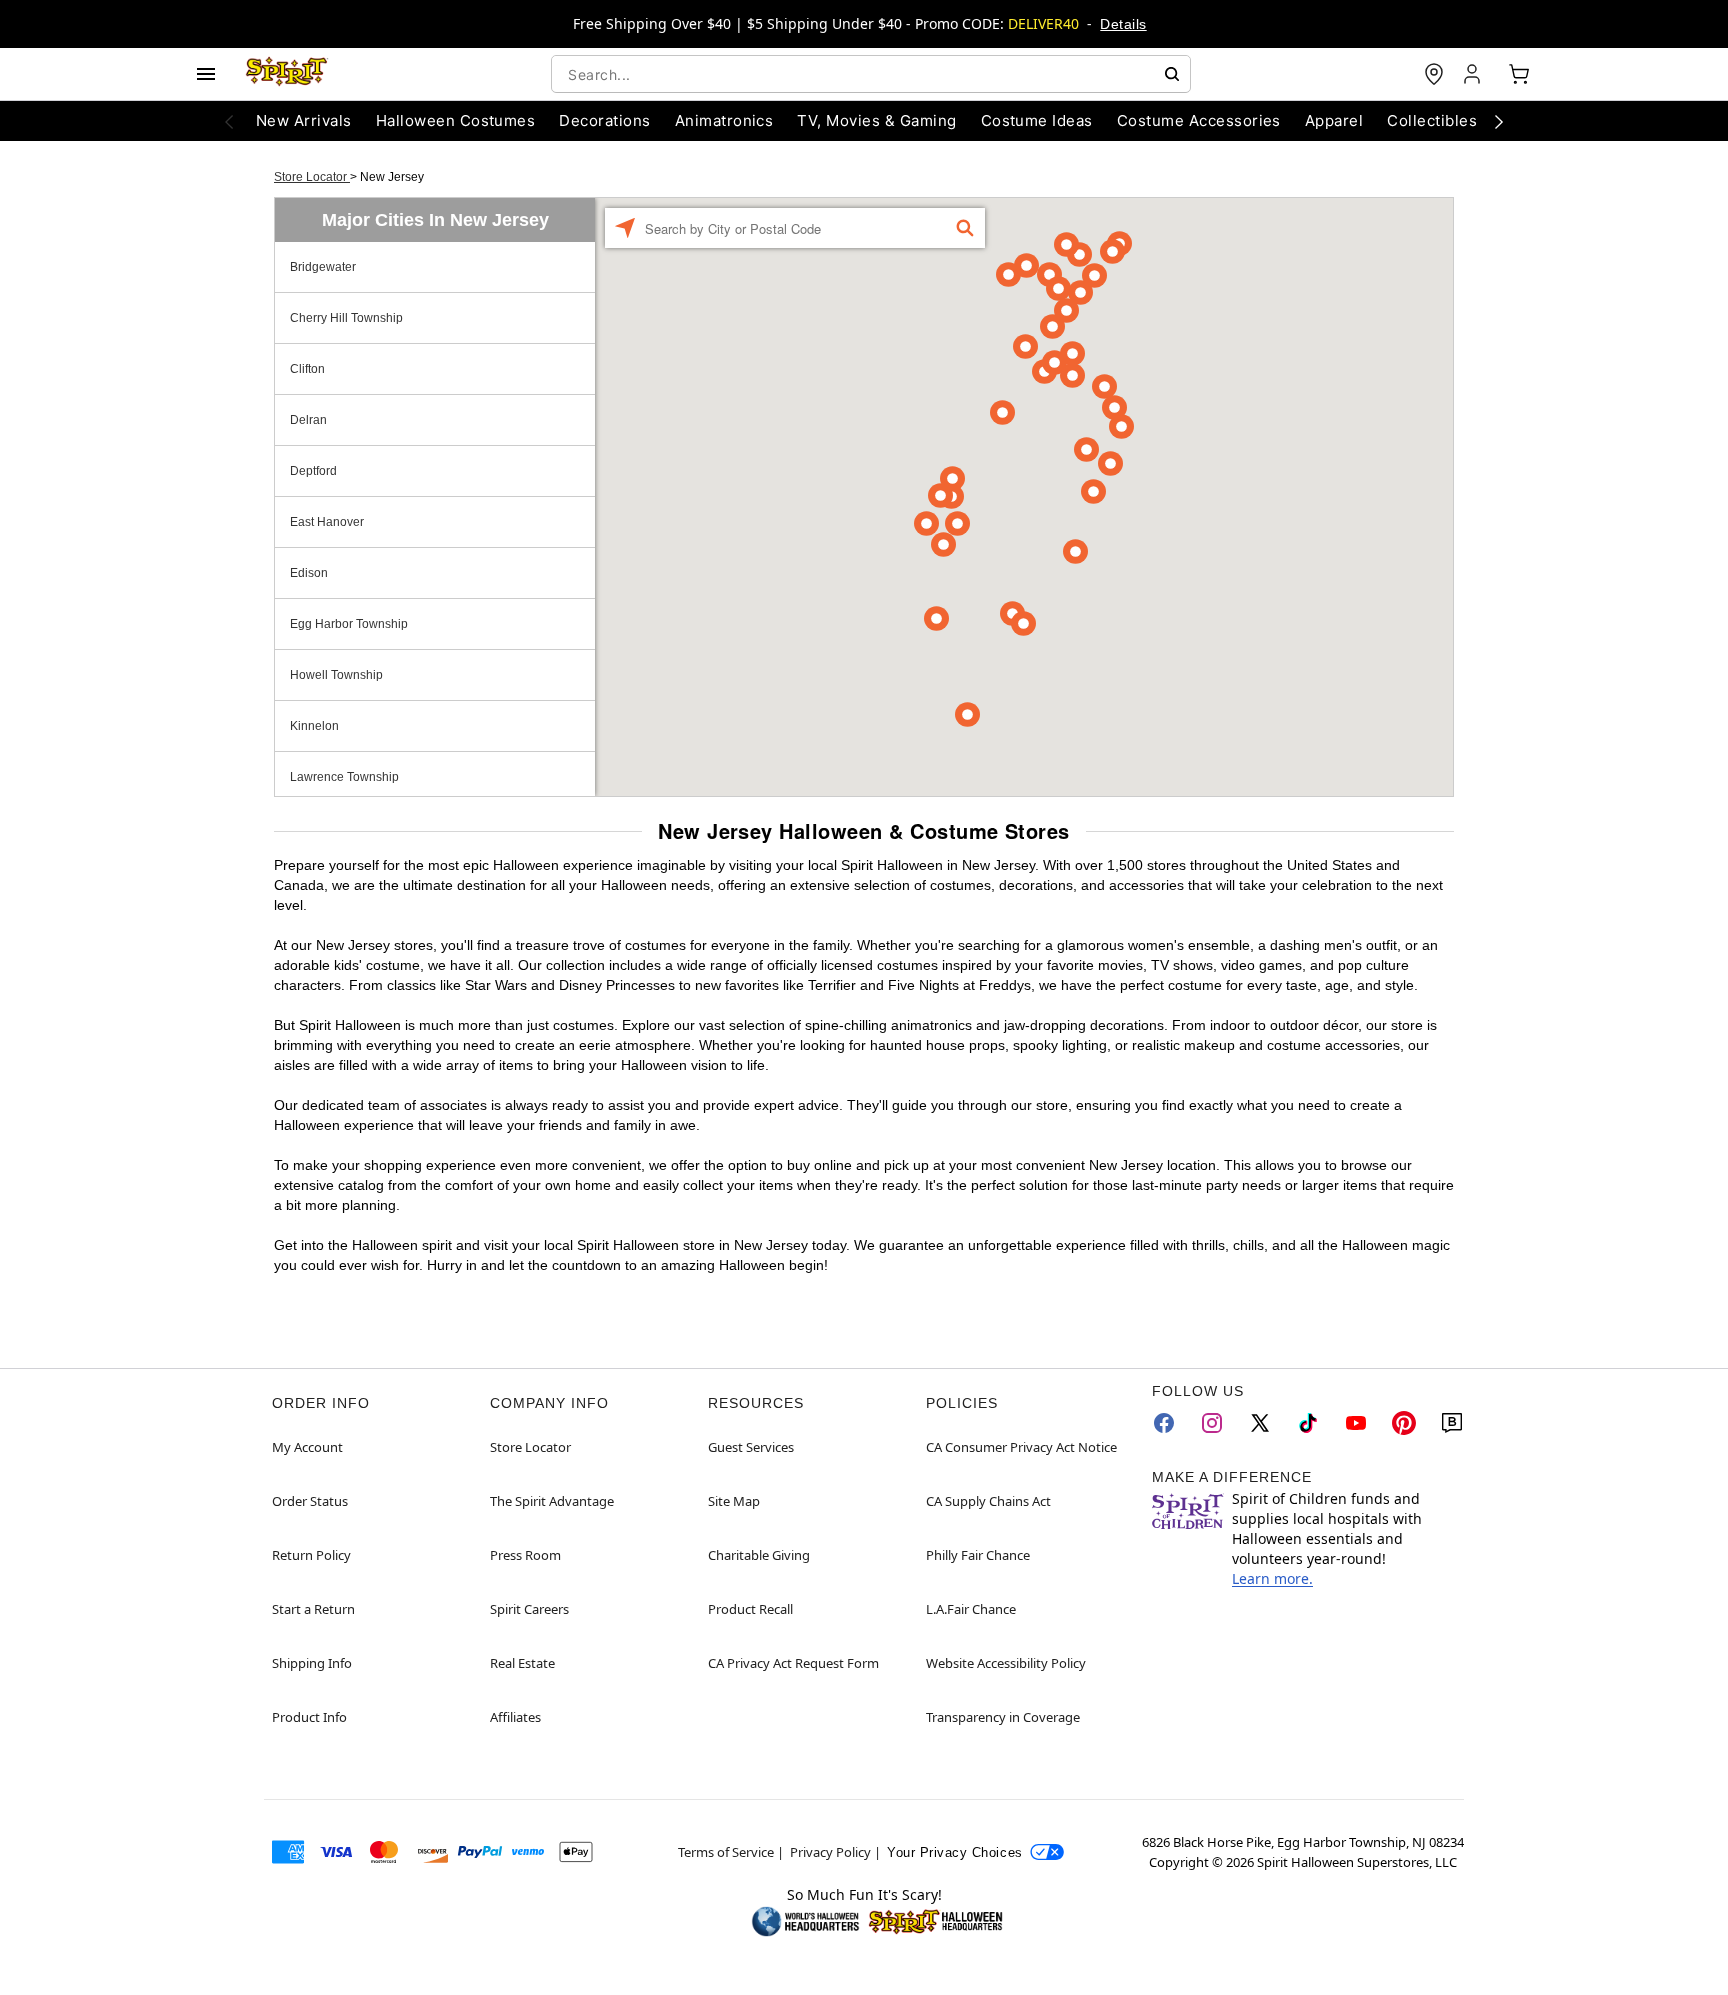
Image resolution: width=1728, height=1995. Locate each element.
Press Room (525, 1555)
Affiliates (515, 1717)
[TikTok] (1308, 1423)
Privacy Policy (830, 1852)
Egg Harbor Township (349, 624)
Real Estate (522, 1663)
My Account (307, 1447)
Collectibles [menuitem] (1432, 120)
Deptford (313, 471)
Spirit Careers (529, 1609)
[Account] (1474, 74)
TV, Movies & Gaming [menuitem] (876, 120)
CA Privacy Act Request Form (793, 1663)
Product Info (309, 1717)
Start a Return (313, 1609)
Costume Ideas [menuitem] (1037, 120)
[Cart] (1519, 74)
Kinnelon (314, 726)
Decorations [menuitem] (604, 120)
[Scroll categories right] (1499, 121)
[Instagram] (1212, 1423)
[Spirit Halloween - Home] (287, 74)
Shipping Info (312, 1663)
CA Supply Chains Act (988, 1501)
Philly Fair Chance (978, 1555)
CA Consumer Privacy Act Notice (1021, 1447)
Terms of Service (726, 1852)
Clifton (307, 369)
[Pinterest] (1404, 1423)
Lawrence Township (344, 777)
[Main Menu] (206, 74)
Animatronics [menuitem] (724, 120)
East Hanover (327, 522)
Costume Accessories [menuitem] (1199, 120)
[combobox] (871, 74)
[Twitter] (1260, 1423)
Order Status (310, 1501)
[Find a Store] (1434, 74)
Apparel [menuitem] (1334, 120)
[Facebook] (1164, 1423)
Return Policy (311, 1555)
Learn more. (1272, 1578)
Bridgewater (323, 267)
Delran (308, 420)
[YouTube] (1356, 1423)
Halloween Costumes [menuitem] (456, 120)
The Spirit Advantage (552, 1501)
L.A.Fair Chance (971, 1609)
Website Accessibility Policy (1006, 1663)
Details (1123, 24)
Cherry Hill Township (346, 318)
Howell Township (336, 675)
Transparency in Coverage (1003, 1717)
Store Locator (312, 177)
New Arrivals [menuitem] (304, 120)
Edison (309, 573)
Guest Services (751, 1447)
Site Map (734, 1501)
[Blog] (1452, 1423)
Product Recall (750, 1609)
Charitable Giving (759, 1555)
